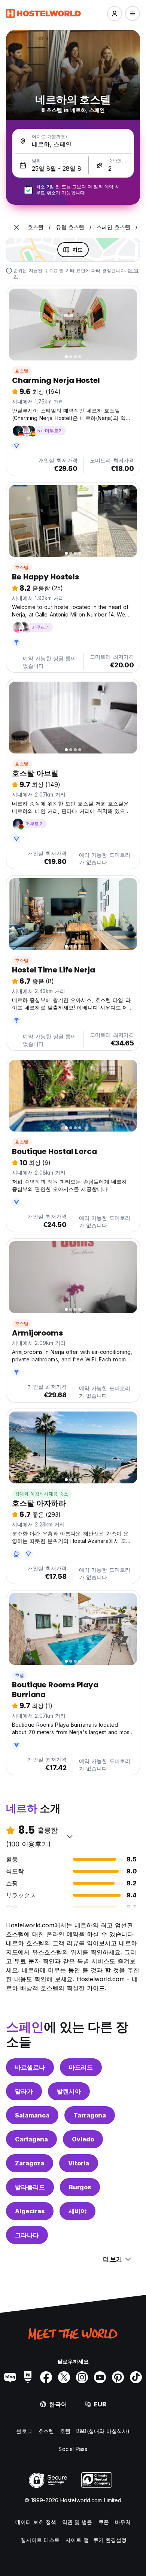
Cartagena (31, 2139)
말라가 (24, 2091)
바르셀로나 (30, 2067)
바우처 (123, 2522)
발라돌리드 (30, 2187)
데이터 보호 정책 (36, 2522)
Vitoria (79, 2163)
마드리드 (81, 2067)
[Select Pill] (115, 13)
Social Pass (73, 2449)
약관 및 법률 (77, 2522)
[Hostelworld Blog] (10, 2377)
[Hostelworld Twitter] (64, 2377)
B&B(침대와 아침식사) (103, 2431)
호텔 (19, 1675)
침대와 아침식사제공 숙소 (42, 1494)
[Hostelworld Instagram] (82, 2377)
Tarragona (90, 2115)
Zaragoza (30, 2163)
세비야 (77, 2211)
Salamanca (32, 2115)
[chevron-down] (70, 1836)
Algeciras (30, 2211)
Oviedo (83, 2139)
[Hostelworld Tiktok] (136, 2377)
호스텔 (22, 371)
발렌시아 (69, 2091)
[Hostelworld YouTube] (100, 2377)
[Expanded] (16, 227)
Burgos (80, 2187)
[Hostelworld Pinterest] (118, 2377)
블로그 (24, 2431)
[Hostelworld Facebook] (46, 2377)
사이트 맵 (77, 2540)
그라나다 (27, 2235)
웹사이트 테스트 (40, 2540)
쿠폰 (104, 2522)
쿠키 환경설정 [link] (110, 2540)
